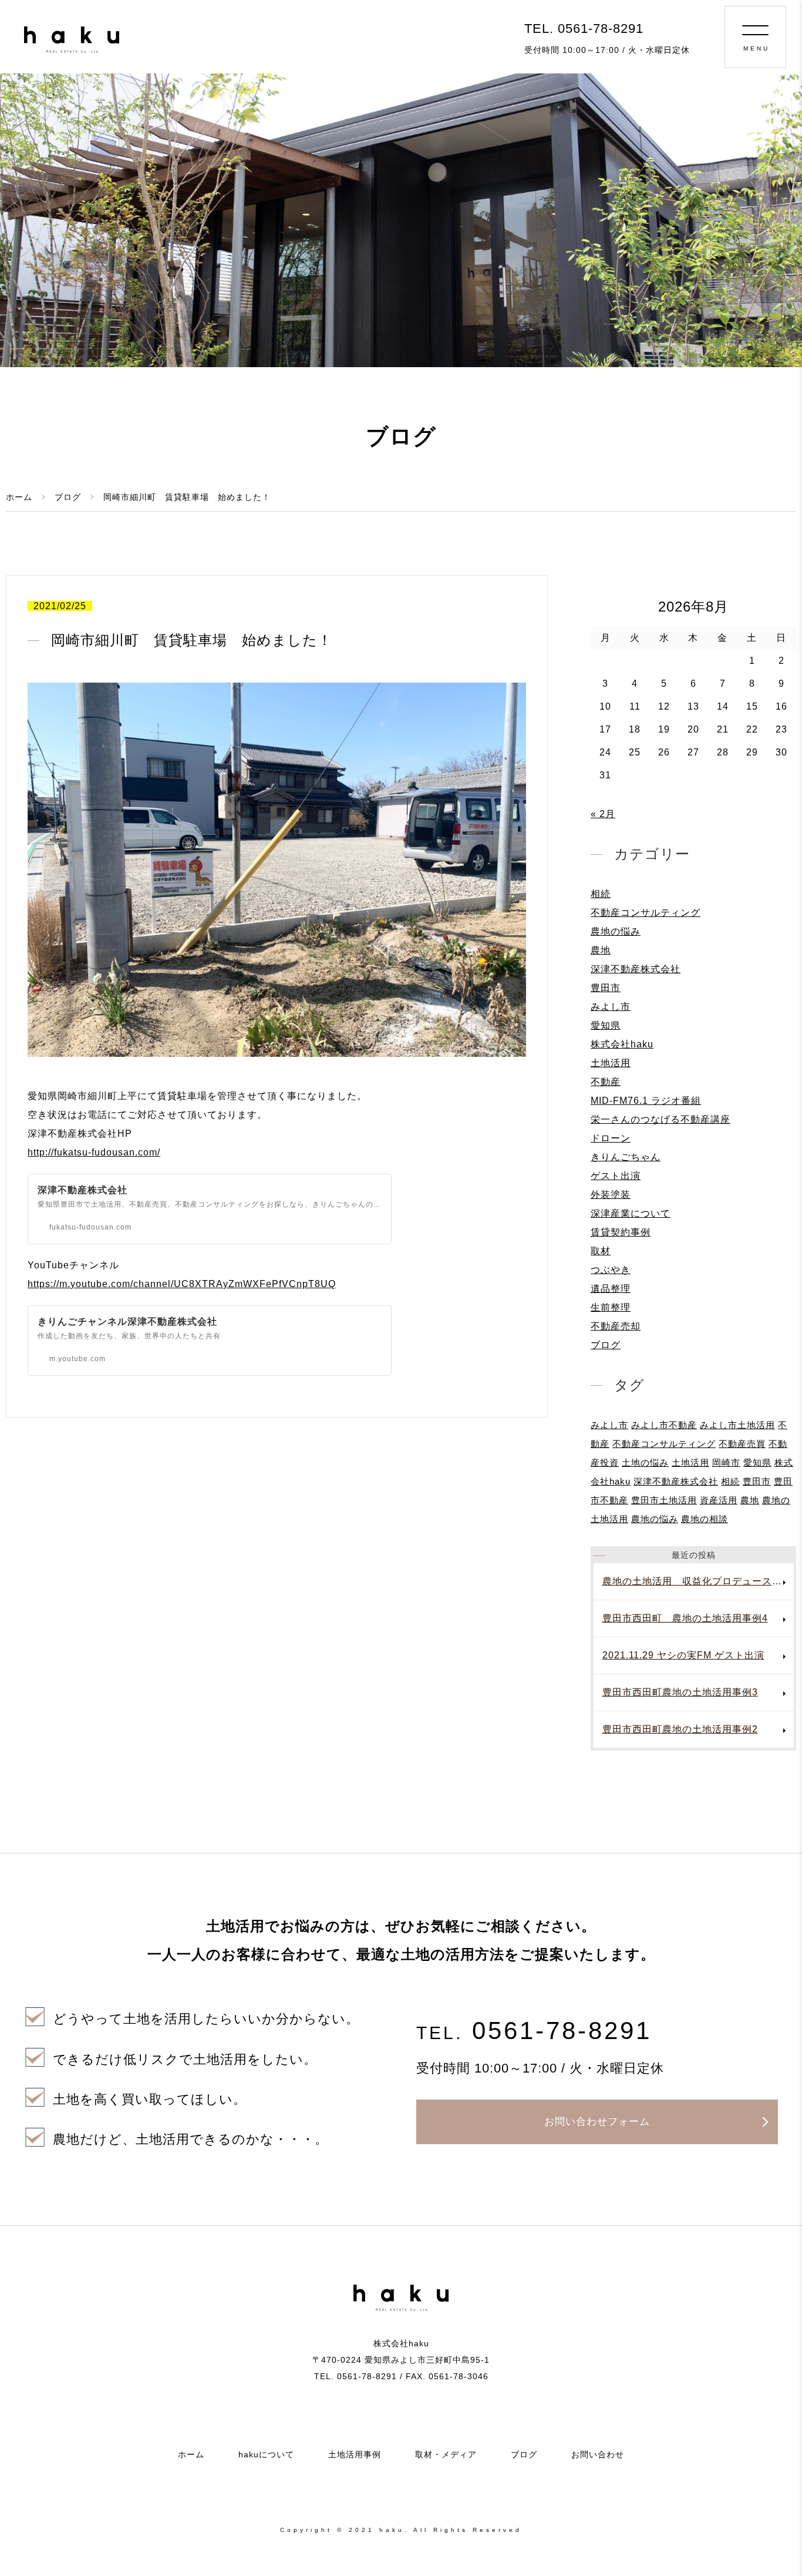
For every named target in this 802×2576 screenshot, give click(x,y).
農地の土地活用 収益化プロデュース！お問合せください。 (698, 1581)
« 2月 (603, 814)
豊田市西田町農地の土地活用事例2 (680, 1729)
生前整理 (611, 1307)
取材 (601, 1251)
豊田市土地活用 (664, 1500)
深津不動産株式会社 (636, 969)
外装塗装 (611, 1195)
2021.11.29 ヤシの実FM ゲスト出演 (683, 1655)
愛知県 (606, 1025)
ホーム (19, 497)
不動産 (606, 1082)
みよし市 (611, 1007)
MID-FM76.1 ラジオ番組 (646, 1101)
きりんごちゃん (626, 1157)
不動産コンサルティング (646, 913)
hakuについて (266, 2454)
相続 (601, 894)
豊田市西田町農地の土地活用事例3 (680, 1692)
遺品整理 (611, 1289)
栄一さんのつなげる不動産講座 (661, 1119)
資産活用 (719, 1500)
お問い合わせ (598, 2454)
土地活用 (611, 1063)
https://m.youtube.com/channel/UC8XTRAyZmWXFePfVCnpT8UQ (182, 1284)
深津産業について (631, 1213)
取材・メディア (446, 2454)
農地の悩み (616, 931)
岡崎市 (726, 1462)
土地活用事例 (355, 2454)
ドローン (611, 1138)
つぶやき (611, 1270)
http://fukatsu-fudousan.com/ (94, 1152)
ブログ (68, 497)
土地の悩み (645, 1462)
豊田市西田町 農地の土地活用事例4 (685, 1618)
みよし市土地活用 (737, 1425)
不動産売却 (616, 1326)
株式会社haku (622, 1044)
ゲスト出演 (616, 1176)
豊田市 (606, 988)
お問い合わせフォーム (597, 2122)
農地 (601, 950)
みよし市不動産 (664, 1425)
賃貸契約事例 (621, 1232)
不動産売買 (742, 1444)
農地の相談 (705, 1519)
